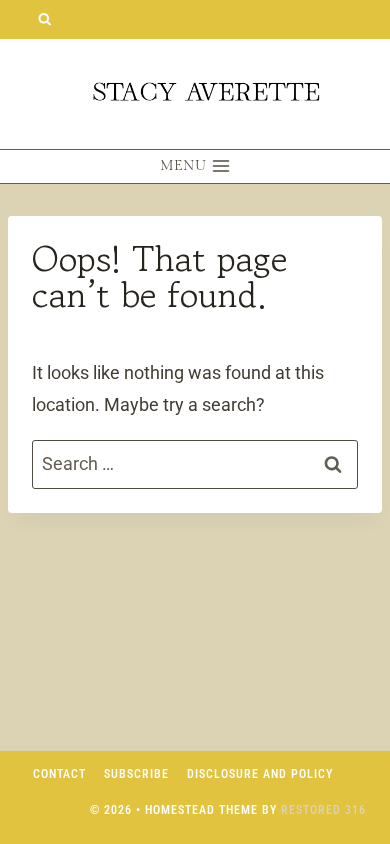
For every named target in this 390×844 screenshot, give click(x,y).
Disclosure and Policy (260, 774)
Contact (59, 774)
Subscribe (136, 774)
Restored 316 (323, 810)
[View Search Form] (44, 19)
